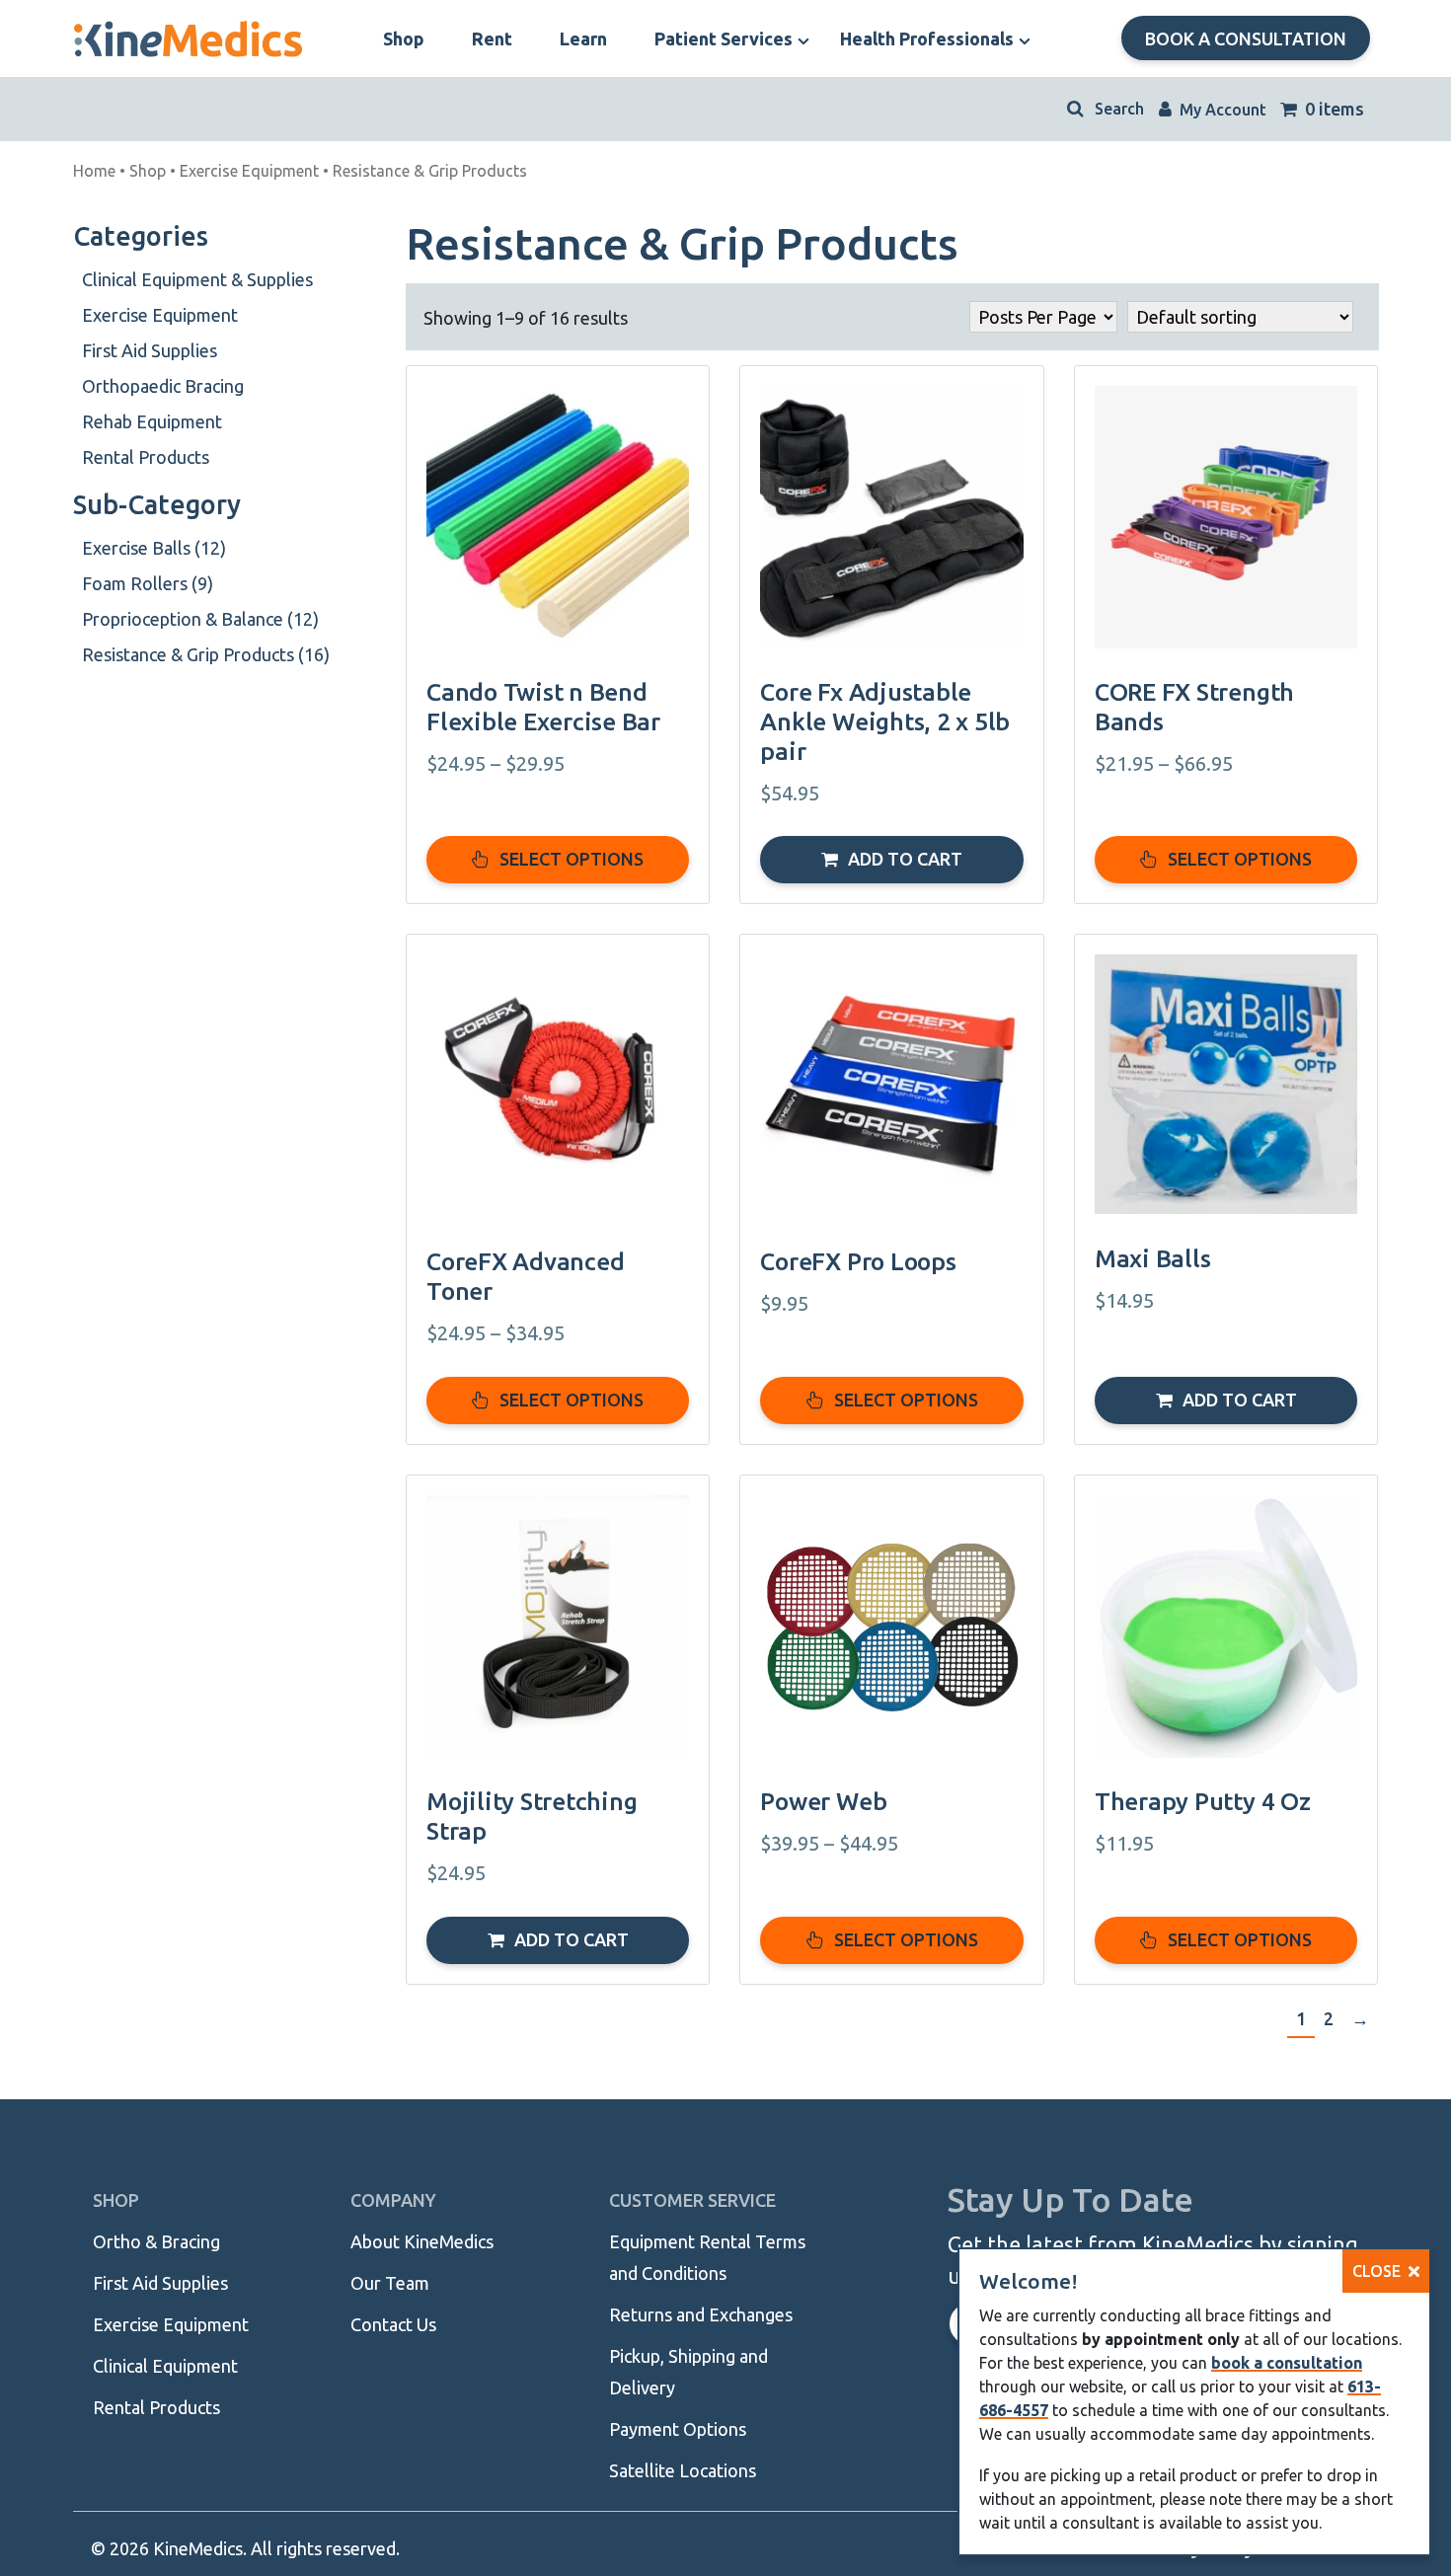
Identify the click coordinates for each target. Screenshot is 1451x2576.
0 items (1333, 109)
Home (94, 171)
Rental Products (146, 457)
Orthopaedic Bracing (163, 386)
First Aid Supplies (150, 350)
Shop (148, 171)
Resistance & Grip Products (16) (206, 654)
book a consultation (1287, 2363)
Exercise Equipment (249, 171)
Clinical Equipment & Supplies (197, 279)
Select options (572, 859)
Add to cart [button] (905, 859)
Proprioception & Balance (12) (200, 619)
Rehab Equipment (152, 421)
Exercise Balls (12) (154, 548)
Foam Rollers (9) (148, 583)
